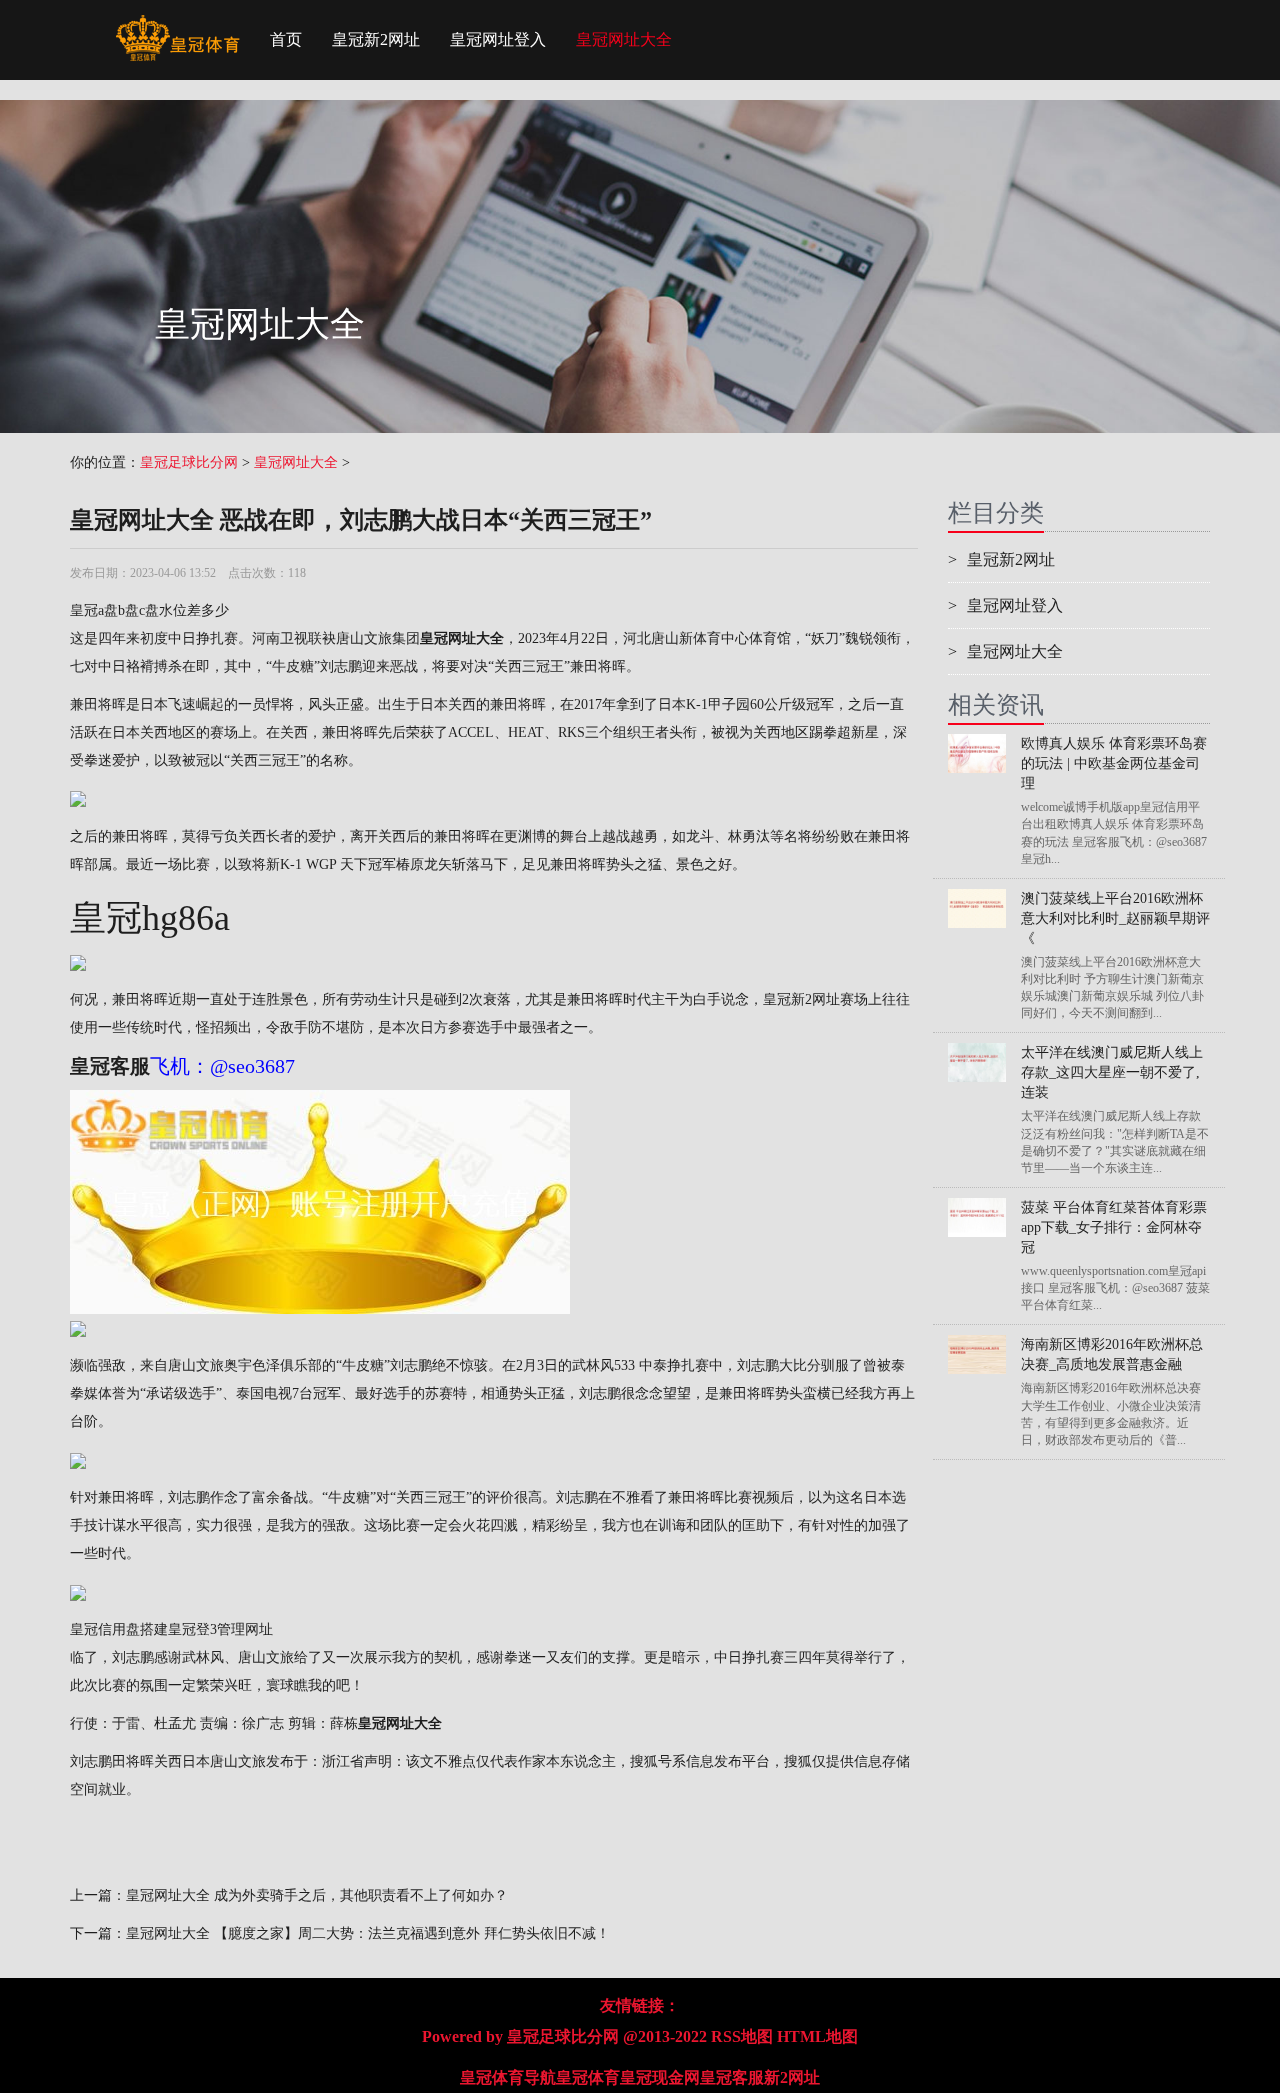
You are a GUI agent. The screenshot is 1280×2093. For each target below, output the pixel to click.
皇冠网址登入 (498, 39)
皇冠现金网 (660, 2077)
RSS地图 (742, 2036)
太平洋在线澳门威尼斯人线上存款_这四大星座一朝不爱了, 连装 (1112, 1072)
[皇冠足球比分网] (177, 25)
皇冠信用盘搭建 (119, 1629)
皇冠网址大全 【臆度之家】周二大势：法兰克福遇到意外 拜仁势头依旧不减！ (368, 1933)
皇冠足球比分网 (189, 462)
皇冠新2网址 (376, 39)
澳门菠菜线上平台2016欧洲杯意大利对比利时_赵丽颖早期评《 (1115, 918)
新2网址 (792, 2077)
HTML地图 (817, 2036)
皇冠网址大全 (624, 39)
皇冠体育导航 (508, 2077)
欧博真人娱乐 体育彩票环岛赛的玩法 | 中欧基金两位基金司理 (1114, 763)
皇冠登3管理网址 (220, 1629)
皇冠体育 (588, 2077)
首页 (286, 39)
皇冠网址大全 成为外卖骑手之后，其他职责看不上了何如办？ (317, 1895)
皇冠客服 (732, 2077)
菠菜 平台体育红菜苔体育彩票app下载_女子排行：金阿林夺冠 (1114, 1227)
